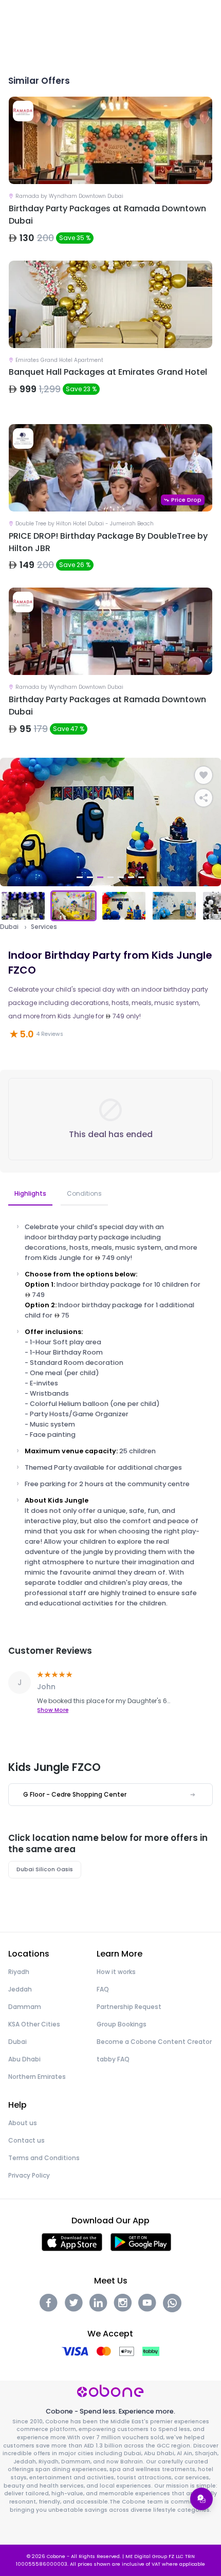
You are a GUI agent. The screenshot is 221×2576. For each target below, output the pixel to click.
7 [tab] (141, 877)
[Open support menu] (201, 2499)
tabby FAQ (113, 2059)
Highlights (30, 1193)
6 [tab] (131, 877)
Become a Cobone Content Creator (154, 2042)
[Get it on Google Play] (141, 2242)
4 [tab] (110, 877)
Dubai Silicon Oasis (45, 1869)
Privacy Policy (29, 2175)
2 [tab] (90, 877)
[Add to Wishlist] (204, 775)
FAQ (103, 1989)
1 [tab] (80, 877)
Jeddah (20, 1989)
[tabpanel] (110, 822)
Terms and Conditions (44, 2158)
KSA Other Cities (34, 2024)
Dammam (25, 2007)
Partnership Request (129, 2007)
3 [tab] (100, 877)
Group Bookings (122, 2024)
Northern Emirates (37, 2077)
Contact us (26, 2140)
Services (44, 927)
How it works (116, 1972)
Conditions (84, 1193)
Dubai (9, 927)
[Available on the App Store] (72, 2242)
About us (23, 2123)
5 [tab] (121, 877)
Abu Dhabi (24, 2059)
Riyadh (19, 1972)
